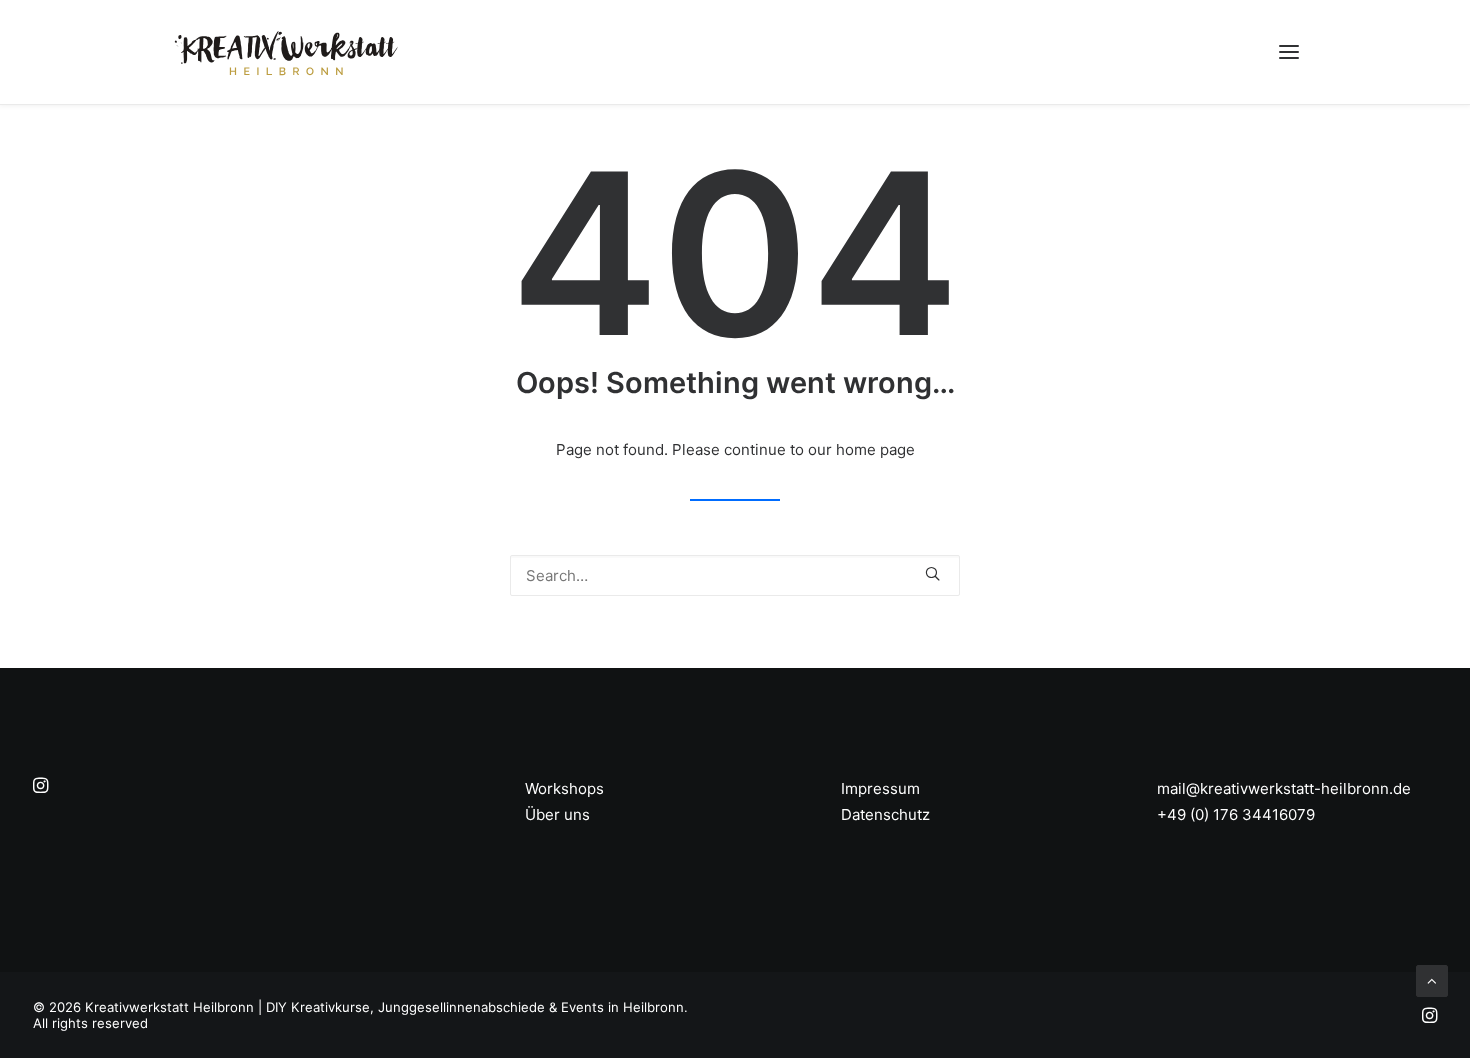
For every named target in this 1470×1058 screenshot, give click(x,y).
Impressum (880, 788)
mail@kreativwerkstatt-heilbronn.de (1284, 788)
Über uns (557, 814)
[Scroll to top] (1432, 979)
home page (875, 449)
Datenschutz (885, 814)
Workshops (564, 788)
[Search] (735, 575)
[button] (1289, 52)
